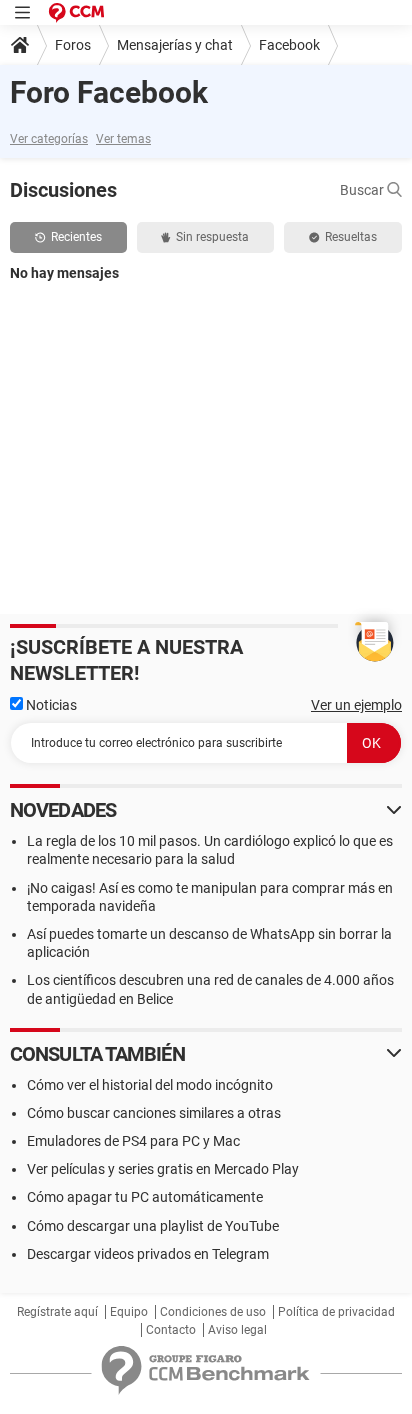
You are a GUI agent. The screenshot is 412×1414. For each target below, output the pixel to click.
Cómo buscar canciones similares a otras (154, 1113)
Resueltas (351, 237)
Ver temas (123, 139)
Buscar (363, 190)
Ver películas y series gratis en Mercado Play (163, 1169)
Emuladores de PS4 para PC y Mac (133, 1141)
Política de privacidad (336, 1312)
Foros (73, 45)
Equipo (129, 1312)
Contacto (171, 1330)
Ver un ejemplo (356, 705)
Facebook (289, 45)
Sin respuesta (212, 237)
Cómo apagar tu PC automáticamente (145, 1197)
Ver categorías (49, 139)
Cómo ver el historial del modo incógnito (150, 1085)
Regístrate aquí (57, 1312)
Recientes (76, 237)
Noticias (50, 705)
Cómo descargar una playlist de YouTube (153, 1226)
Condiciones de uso (213, 1312)
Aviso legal (237, 1330)
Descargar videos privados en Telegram (148, 1254)
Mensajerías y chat (175, 45)
